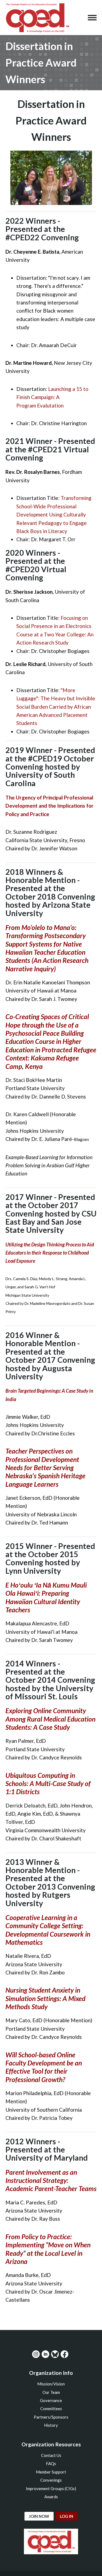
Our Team (51, 2392)
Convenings (51, 2480)
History (51, 2425)
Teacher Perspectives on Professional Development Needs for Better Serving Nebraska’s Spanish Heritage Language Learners (45, 1468)
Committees (51, 2409)
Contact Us (51, 2455)
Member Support (51, 2472)
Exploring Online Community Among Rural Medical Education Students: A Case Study (50, 1719)
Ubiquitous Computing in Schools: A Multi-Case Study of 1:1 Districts (48, 1784)
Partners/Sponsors (51, 2417)
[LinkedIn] (45, 2354)
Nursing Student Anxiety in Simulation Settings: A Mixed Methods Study (45, 1998)
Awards (51, 2497)
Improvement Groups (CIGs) (51, 2488)
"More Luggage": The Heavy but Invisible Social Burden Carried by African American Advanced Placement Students (56, 707)
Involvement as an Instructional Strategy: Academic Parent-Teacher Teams (51, 2180)
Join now (39, 2516)
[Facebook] (64, 2354)
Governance (51, 2400)
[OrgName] (37, 18)
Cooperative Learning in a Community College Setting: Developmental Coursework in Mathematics (48, 1930)
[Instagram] (36, 2354)
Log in (67, 2516)
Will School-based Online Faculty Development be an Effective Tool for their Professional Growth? (44, 2067)
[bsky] (55, 2354)
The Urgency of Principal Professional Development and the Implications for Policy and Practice (50, 806)
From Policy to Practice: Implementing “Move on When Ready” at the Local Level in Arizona (48, 2249)
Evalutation (50, 405)
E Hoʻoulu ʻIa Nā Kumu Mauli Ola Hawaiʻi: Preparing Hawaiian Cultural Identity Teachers (46, 1597)
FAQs (51, 2463)
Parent (16, 2172)
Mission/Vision (51, 2384)
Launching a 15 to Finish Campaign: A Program (52, 397)
